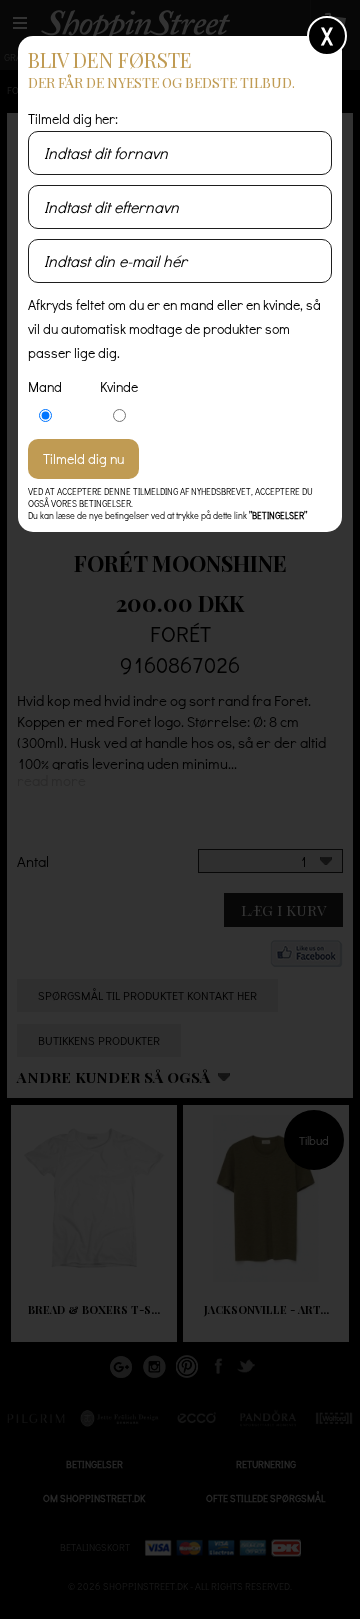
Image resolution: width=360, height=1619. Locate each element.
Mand (45, 386)
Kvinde (119, 386)
